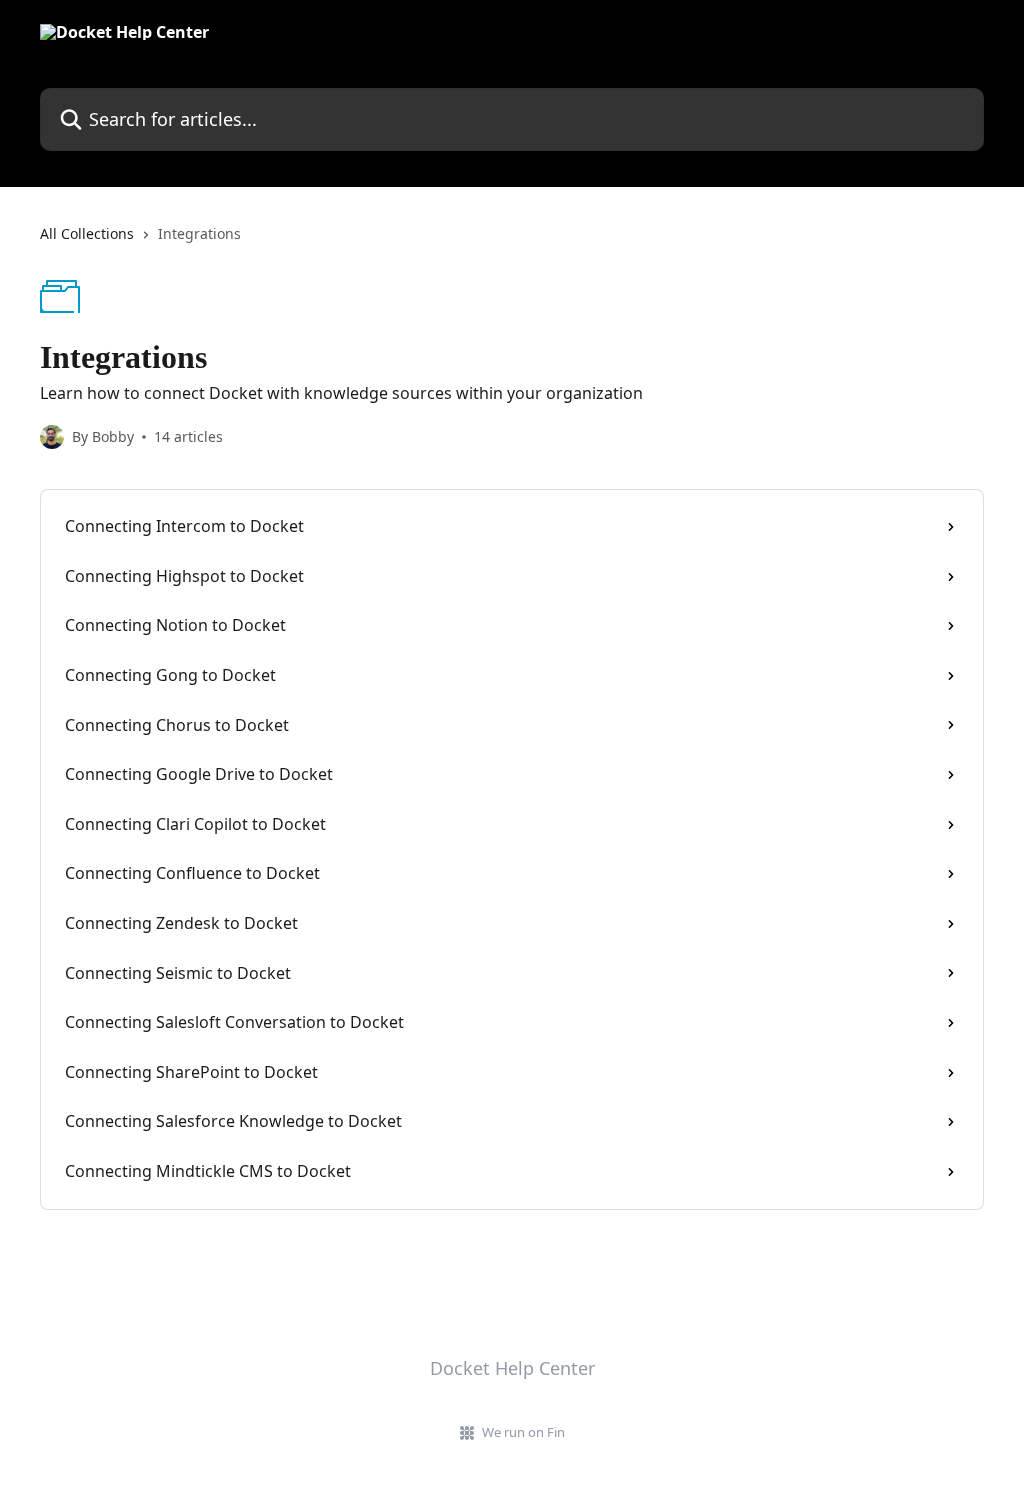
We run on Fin (523, 1432)
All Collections (87, 233)
